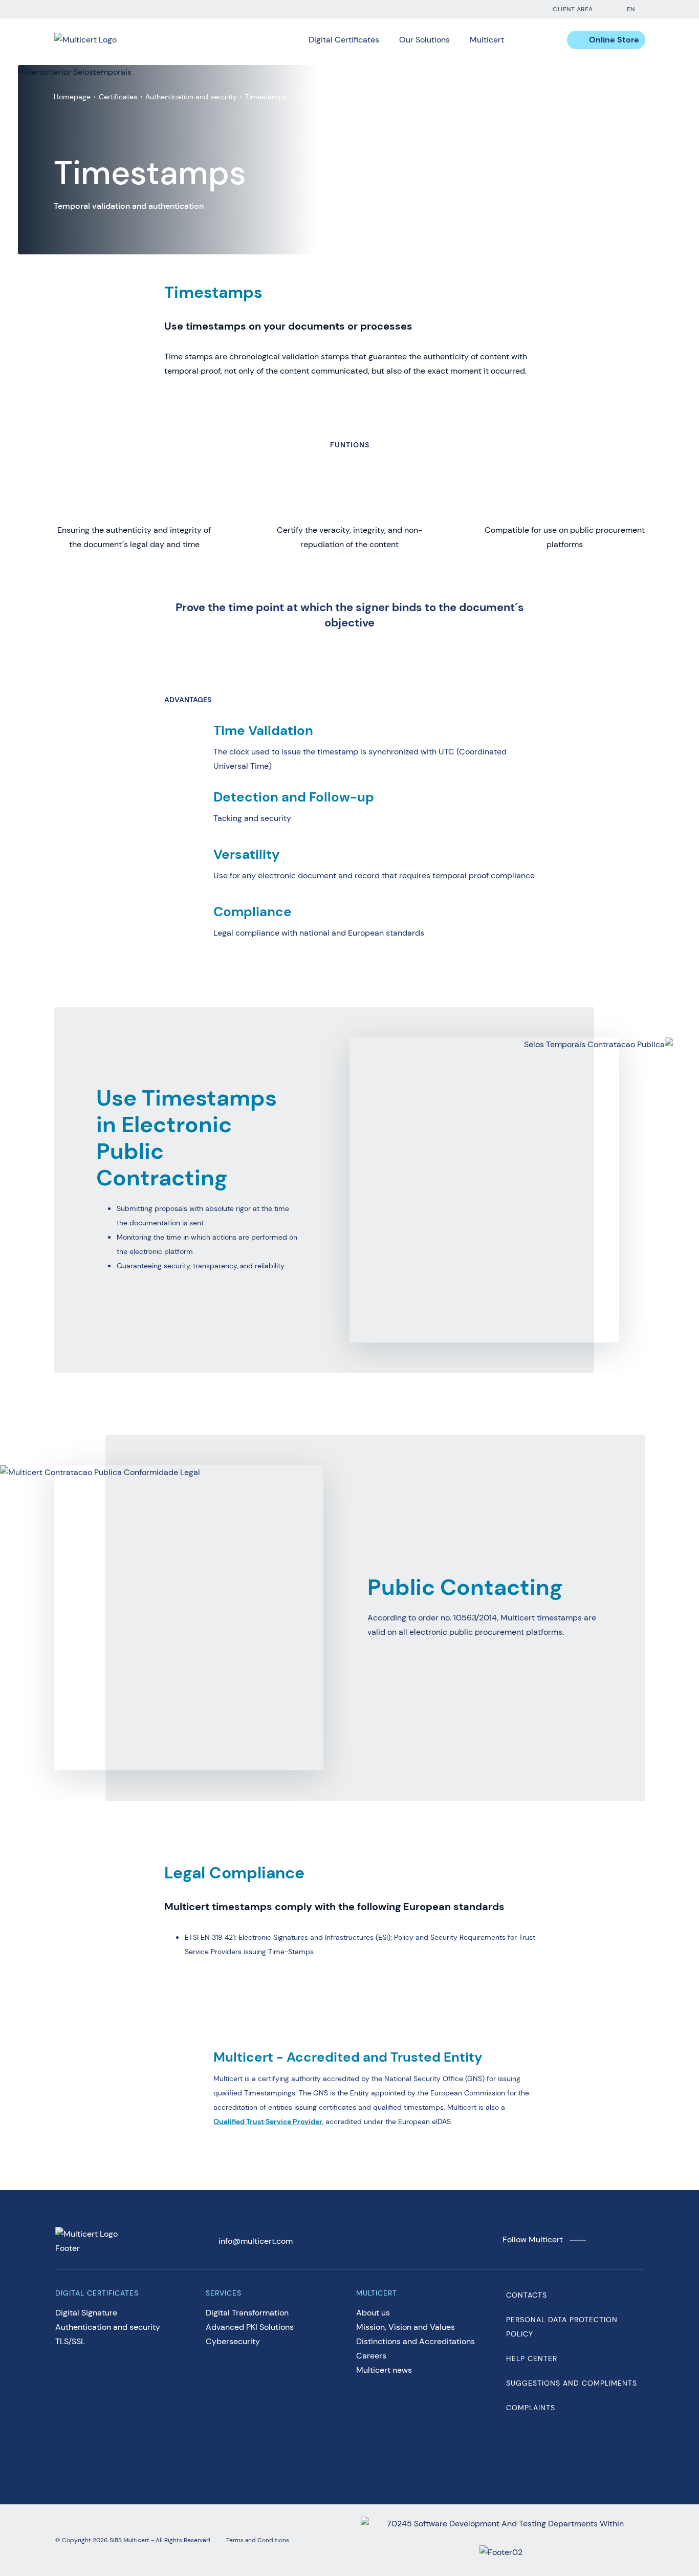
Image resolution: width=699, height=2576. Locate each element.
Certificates (118, 97)
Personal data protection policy (562, 2327)
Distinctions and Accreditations (416, 2341)
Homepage (72, 97)
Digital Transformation (247, 2313)
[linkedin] (489, 9)
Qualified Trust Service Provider (268, 2122)
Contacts (527, 2295)
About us (373, 2313)
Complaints (531, 2408)
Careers (371, 2356)
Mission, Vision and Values (406, 2327)
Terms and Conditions (258, 2540)
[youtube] (509, 9)
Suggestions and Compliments (572, 2383)
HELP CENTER (532, 2358)
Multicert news (384, 2370)
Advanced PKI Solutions (250, 2327)
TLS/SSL (70, 2341)
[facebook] (468, 9)
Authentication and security (191, 97)
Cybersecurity (233, 2341)
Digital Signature (86, 2313)
